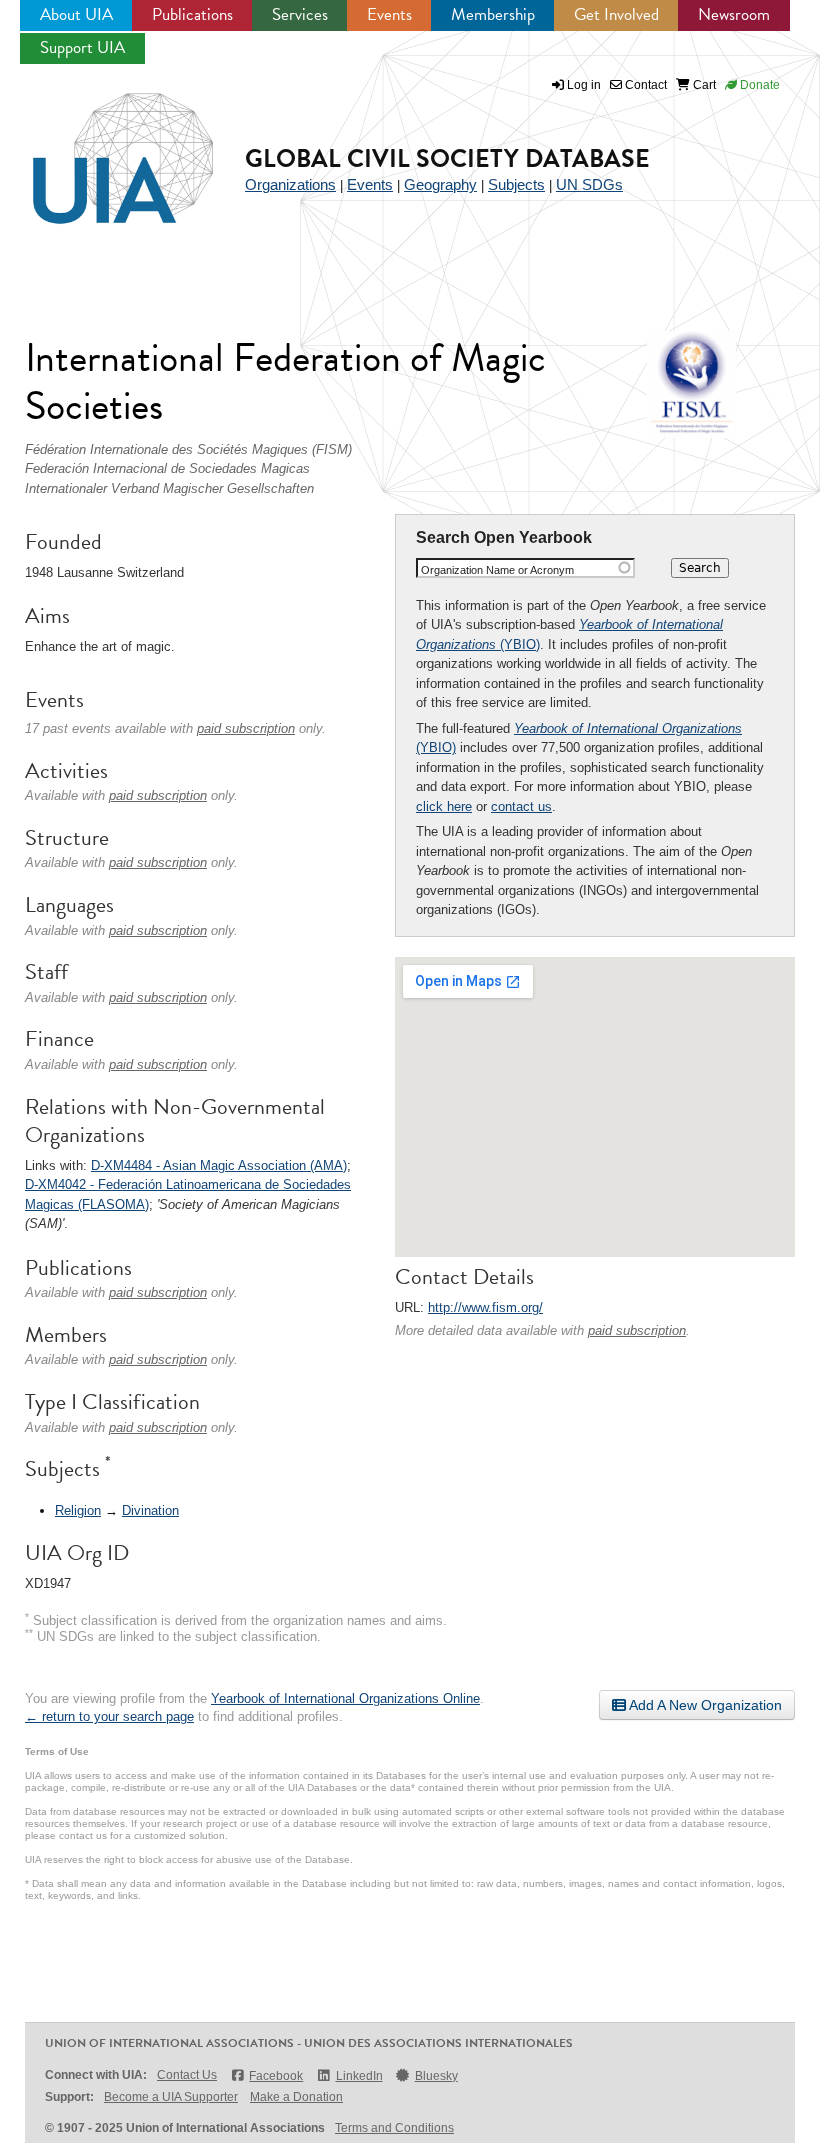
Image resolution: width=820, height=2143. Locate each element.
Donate (758, 85)
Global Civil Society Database (447, 158)
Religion (78, 1510)
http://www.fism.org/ (485, 1307)
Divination (150, 1510)
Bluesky (436, 2076)
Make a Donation (296, 2097)
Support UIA (82, 47)
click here (444, 806)
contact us (521, 806)
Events (389, 14)
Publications (192, 14)
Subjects (516, 184)
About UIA (76, 14)
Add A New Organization (704, 1705)
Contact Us (187, 2075)
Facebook (276, 2076)
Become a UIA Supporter (171, 2097)
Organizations (290, 184)
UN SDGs (589, 184)
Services (300, 14)
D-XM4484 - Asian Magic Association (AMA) (219, 1165)
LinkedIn (359, 2076)
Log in (584, 85)
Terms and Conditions (394, 2128)
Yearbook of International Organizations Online (345, 1698)
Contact (644, 85)
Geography (440, 184)
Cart (703, 85)
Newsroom (734, 14)
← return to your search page (109, 1716)
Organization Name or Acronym (497, 570)
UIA (100, 147)
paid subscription (637, 1330)
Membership (493, 14)
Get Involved (616, 14)
